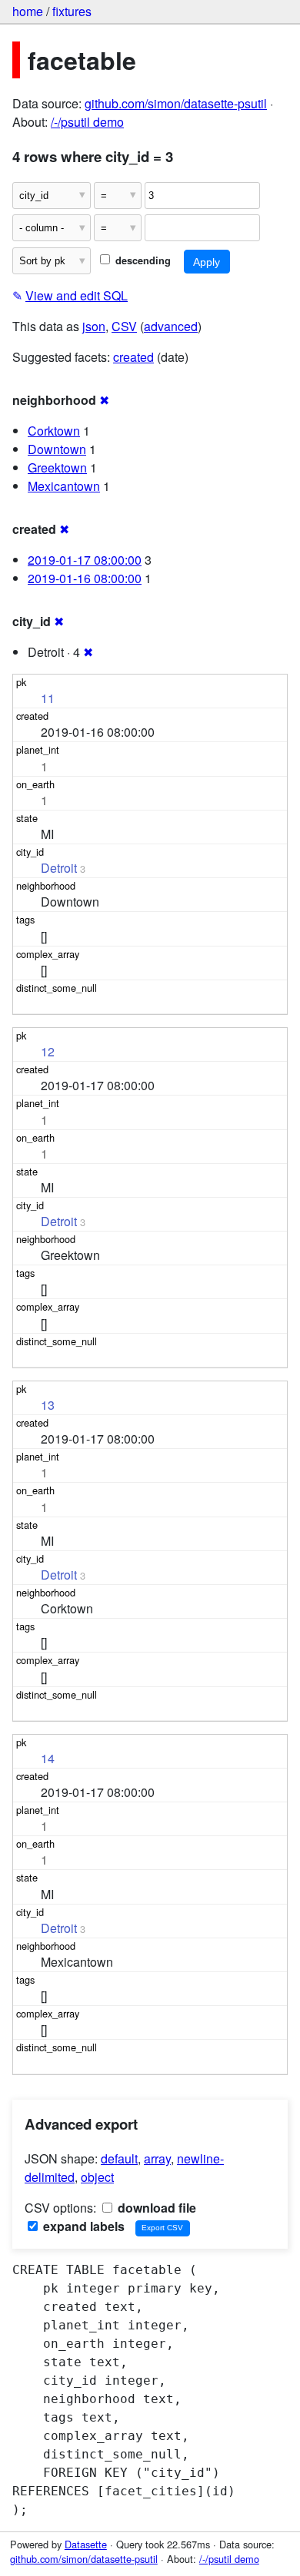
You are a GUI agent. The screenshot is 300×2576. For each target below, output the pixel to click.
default (119, 2158)
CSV (124, 326)
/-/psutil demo (87, 122)
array (157, 2158)
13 (48, 1405)
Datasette (86, 2544)
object (97, 2177)
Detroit (59, 868)
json (94, 326)
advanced (171, 326)
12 (48, 1051)
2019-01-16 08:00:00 (85, 578)
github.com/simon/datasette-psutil (176, 103)
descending (142, 260)
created (133, 357)
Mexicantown (64, 486)
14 (48, 1758)
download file (155, 2208)
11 (48, 698)
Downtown (57, 449)
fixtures (72, 11)
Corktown (54, 431)
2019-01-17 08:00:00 (85, 560)
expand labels (82, 2226)
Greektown (57, 467)
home (28, 11)
